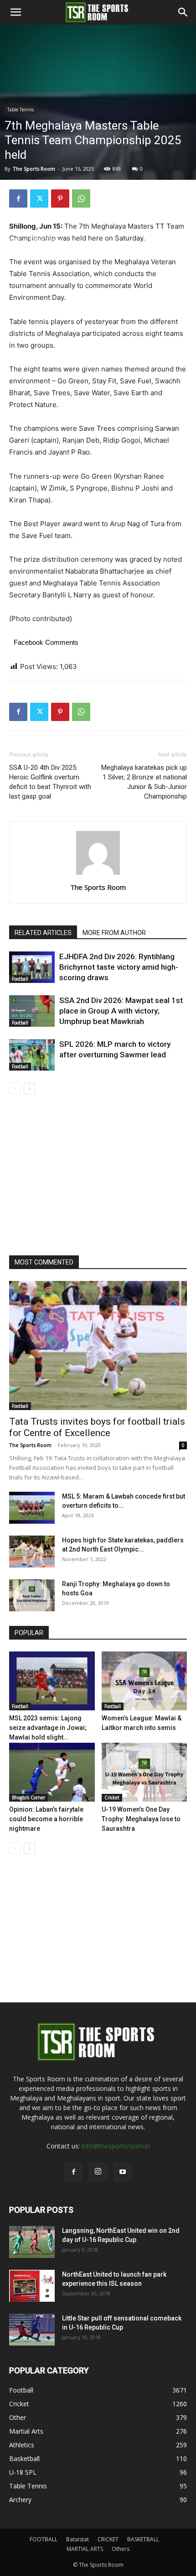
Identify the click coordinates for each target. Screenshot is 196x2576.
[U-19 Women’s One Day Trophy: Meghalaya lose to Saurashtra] (144, 1772)
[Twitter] (39, 199)
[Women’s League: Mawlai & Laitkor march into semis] (144, 1681)
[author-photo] (98, 875)
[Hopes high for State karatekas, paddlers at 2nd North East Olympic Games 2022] (32, 1552)
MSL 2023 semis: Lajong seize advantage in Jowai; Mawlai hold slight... (48, 1728)
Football (20, 979)
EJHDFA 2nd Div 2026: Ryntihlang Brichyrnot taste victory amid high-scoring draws (119, 967)
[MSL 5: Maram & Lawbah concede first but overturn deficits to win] (32, 1508)
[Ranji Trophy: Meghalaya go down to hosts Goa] (32, 1595)
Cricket (112, 1797)
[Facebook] (18, 199)
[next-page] (29, 1089)
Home (13, 239)
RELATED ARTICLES (43, 933)
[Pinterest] (60, 199)
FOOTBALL (44, 2539)
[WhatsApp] (81, 199)
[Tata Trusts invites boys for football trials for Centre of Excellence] (98, 1345)
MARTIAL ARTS (85, 2549)
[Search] (183, 12)
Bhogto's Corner (28, 1797)
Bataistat (77, 2539)
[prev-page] (15, 1089)
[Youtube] (123, 2172)
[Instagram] (98, 2172)
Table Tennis (46, 239)
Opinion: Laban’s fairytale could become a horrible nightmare (46, 1819)
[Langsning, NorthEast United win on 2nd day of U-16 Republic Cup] (32, 2242)
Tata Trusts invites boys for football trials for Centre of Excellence (97, 1427)
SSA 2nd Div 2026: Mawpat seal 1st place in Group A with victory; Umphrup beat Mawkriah (121, 1011)
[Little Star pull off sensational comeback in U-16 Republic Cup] (32, 2330)
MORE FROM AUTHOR (114, 933)
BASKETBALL (143, 2539)
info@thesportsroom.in (116, 2146)
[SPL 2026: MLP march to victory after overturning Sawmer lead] (32, 1055)
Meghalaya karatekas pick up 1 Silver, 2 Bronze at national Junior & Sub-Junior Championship (144, 782)
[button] (15, 12)
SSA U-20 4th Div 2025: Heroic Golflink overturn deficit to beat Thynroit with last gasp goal (50, 782)
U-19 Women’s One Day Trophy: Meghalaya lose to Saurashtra (141, 1819)
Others (121, 2549)
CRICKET (108, 2539)
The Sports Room (98, 887)
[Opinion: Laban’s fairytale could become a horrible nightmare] (52, 1772)
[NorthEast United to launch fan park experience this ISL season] (32, 2286)
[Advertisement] (98, 132)
